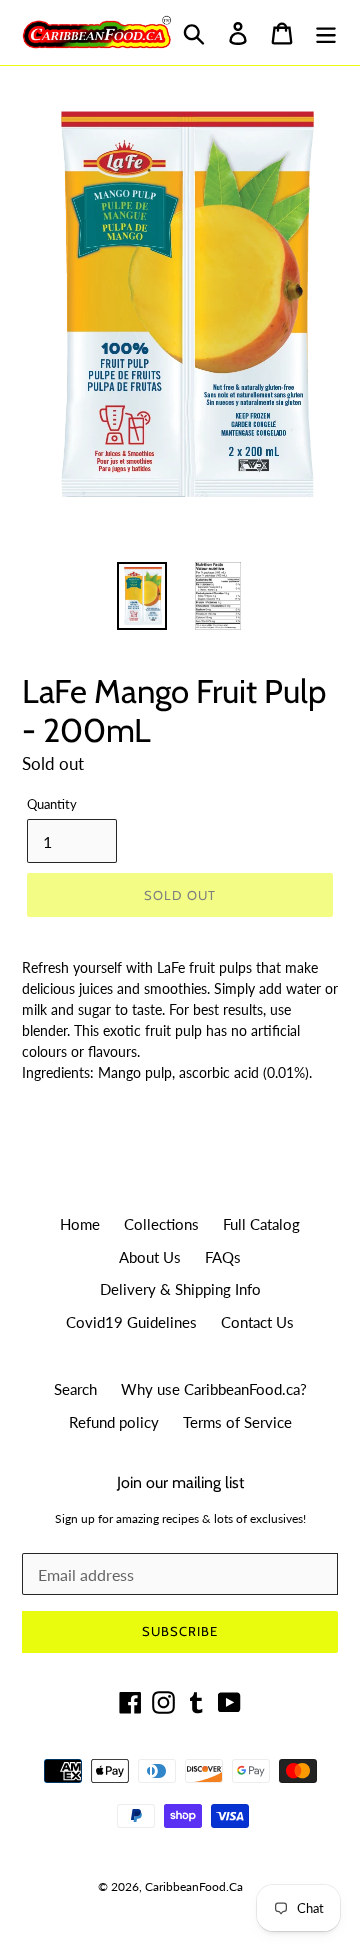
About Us (150, 1257)
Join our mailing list (180, 1482)
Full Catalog (261, 1224)
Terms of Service (237, 1422)
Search (75, 1389)
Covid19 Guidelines (131, 1322)
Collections (161, 1224)
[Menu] (326, 32)
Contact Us (257, 1322)
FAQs (223, 1257)
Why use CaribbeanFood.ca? (214, 1389)
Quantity (52, 804)
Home (80, 1224)
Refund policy (114, 1422)
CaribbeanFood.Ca (194, 1886)
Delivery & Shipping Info (180, 1289)
